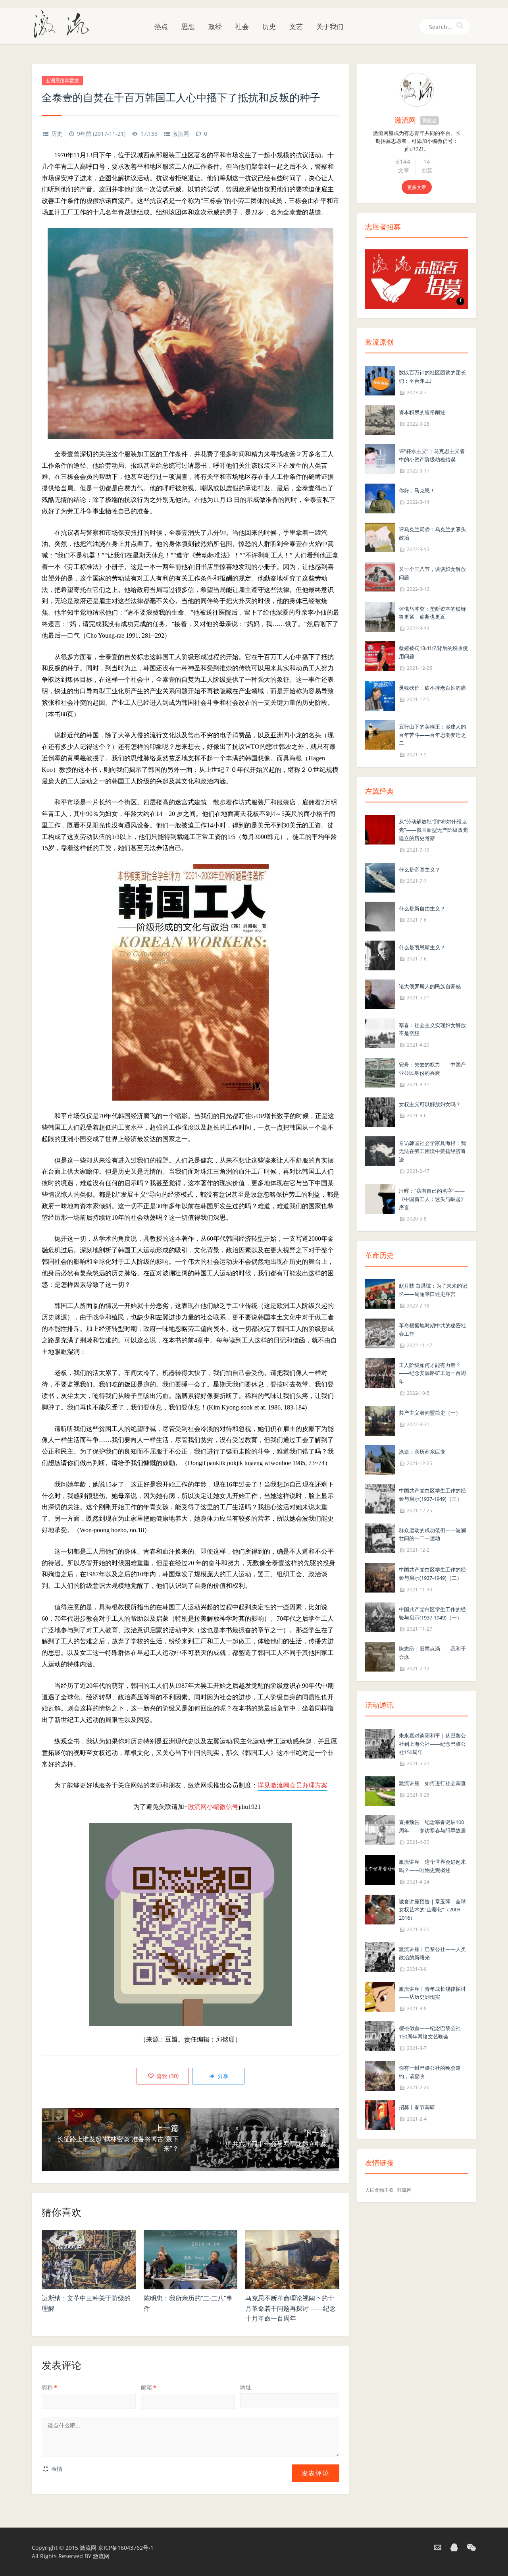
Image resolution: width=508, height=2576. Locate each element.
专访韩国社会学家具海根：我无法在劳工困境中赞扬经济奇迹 (432, 1151)
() (167, 2076)
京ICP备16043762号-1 (126, 2548)
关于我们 (330, 26)
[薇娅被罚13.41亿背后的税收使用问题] (380, 655)
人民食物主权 (379, 2190)
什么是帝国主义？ (419, 870)
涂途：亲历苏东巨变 (422, 1452)
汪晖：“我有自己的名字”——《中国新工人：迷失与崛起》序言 (432, 1199)
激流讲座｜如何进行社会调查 (432, 1783)
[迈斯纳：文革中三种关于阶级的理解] (89, 2260)
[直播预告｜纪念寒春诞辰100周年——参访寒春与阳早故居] (380, 1830)
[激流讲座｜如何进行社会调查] (380, 1791)
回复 (427, 170)
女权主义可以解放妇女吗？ (430, 1104)
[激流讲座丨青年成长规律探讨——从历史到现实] (380, 1996)
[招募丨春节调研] (380, 2115)
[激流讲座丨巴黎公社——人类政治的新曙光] (380, 1956)
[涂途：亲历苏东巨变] (380, 1459)
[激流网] (64, 23)
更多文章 (417, 187)
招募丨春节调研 (417, 2107)
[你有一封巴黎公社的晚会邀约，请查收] (380, 2075)
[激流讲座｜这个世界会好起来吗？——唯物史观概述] (380, 1869)
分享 (222, 2076)
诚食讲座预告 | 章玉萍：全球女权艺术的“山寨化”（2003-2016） (432, 1910)
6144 (403, 162)
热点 (161, 26)
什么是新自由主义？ (422, 908)
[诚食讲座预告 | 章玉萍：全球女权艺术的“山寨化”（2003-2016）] (380, 1909)
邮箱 (149, 2387)
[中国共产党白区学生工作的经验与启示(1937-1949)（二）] (380, 1577)
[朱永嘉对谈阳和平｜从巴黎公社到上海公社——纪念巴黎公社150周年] (380, 1743)
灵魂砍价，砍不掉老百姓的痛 (432, 688)
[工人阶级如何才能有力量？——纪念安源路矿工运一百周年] (380, 1372)
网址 (246, 2387)
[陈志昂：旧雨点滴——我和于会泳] (380, 1656)
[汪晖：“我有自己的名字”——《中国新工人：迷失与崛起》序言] (380, 1198)
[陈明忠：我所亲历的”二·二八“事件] (191, 2260)
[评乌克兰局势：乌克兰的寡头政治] (380, 537)
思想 (188, 26)
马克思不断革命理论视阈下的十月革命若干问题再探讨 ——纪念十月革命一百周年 (291, 2308)
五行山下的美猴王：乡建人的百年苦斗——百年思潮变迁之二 (432, 735)
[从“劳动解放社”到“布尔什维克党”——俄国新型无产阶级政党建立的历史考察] (380, 829)
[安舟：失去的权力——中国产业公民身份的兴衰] (380, 1072)
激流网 (181, 134)
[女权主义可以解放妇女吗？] (380, 1112)
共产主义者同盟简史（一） (430, 1413)
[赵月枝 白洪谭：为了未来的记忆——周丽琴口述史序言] (380, 1293)
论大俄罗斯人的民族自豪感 (430, 986)
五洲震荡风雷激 (62, 80)
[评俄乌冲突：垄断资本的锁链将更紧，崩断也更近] (380, 616)
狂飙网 (404, 2190)
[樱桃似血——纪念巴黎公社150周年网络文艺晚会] (380, 2035)
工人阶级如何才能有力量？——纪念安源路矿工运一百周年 (432, 1373)
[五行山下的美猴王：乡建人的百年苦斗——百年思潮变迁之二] (380, 734)
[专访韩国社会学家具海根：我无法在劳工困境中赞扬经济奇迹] (380, 1150)
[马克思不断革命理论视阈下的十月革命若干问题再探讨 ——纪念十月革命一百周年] (292, 2260)
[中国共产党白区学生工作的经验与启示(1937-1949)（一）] (380, 1617)
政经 (215, 26)
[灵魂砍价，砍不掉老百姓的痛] (380, 695)
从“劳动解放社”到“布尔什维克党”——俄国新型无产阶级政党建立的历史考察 (433, 830)
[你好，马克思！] (380, 498)
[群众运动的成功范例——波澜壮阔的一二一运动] (380, 1538)
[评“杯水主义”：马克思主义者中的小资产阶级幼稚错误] (380, 458)
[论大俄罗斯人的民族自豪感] (380, 994)
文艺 (296, 26)
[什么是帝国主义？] (380, 877)
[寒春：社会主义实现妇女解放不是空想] (380, 1033)
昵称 (49, 2387)
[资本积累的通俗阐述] (380, 419)
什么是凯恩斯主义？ (422, 947)
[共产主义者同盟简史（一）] (380, 1420)
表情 (56, 2469)
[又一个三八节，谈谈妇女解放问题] (380, 576)
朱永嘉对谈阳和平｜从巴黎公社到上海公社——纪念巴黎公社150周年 (432, 1744)
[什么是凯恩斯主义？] (380, 955)
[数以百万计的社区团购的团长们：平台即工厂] (380, 380)
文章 (404, 170)
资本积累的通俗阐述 (422, 412)
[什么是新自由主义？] (380, 916)
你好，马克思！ (417, 490)
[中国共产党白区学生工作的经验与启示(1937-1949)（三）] (380, 1498)
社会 (242, 26)
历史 (269, 26)
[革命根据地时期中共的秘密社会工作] (380, 1333)
